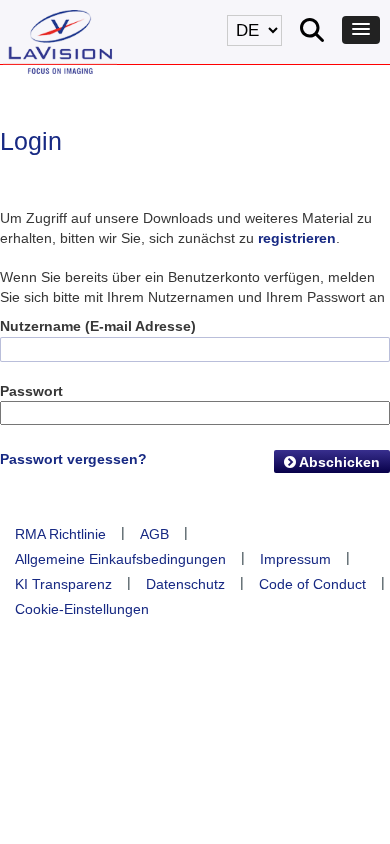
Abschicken (338, 462)
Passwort (31, 391)
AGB (154, 534)
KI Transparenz (63, 584)
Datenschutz (185, 584)
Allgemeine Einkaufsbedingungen (120, 559)
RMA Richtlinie (60, 534)
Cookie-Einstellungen (82, 609)
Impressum (295, 559)
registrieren (297, 238)
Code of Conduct (312, 584)
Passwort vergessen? (73, 459)
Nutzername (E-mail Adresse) (98, 326)
